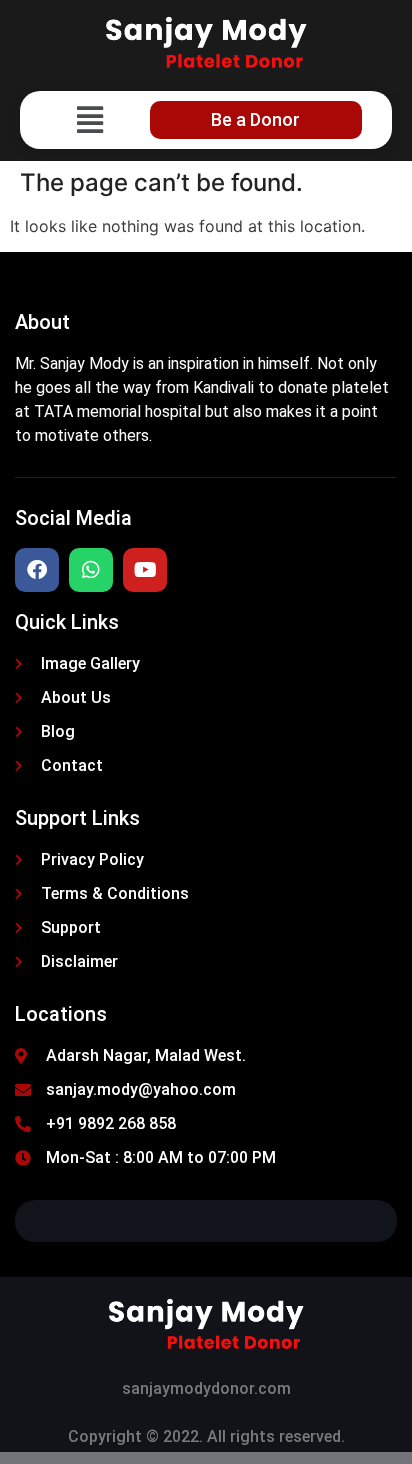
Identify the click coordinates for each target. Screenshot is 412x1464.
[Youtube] (145, 570)
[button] (89, 119)
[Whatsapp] (91, 570)
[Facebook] (37, 570)
